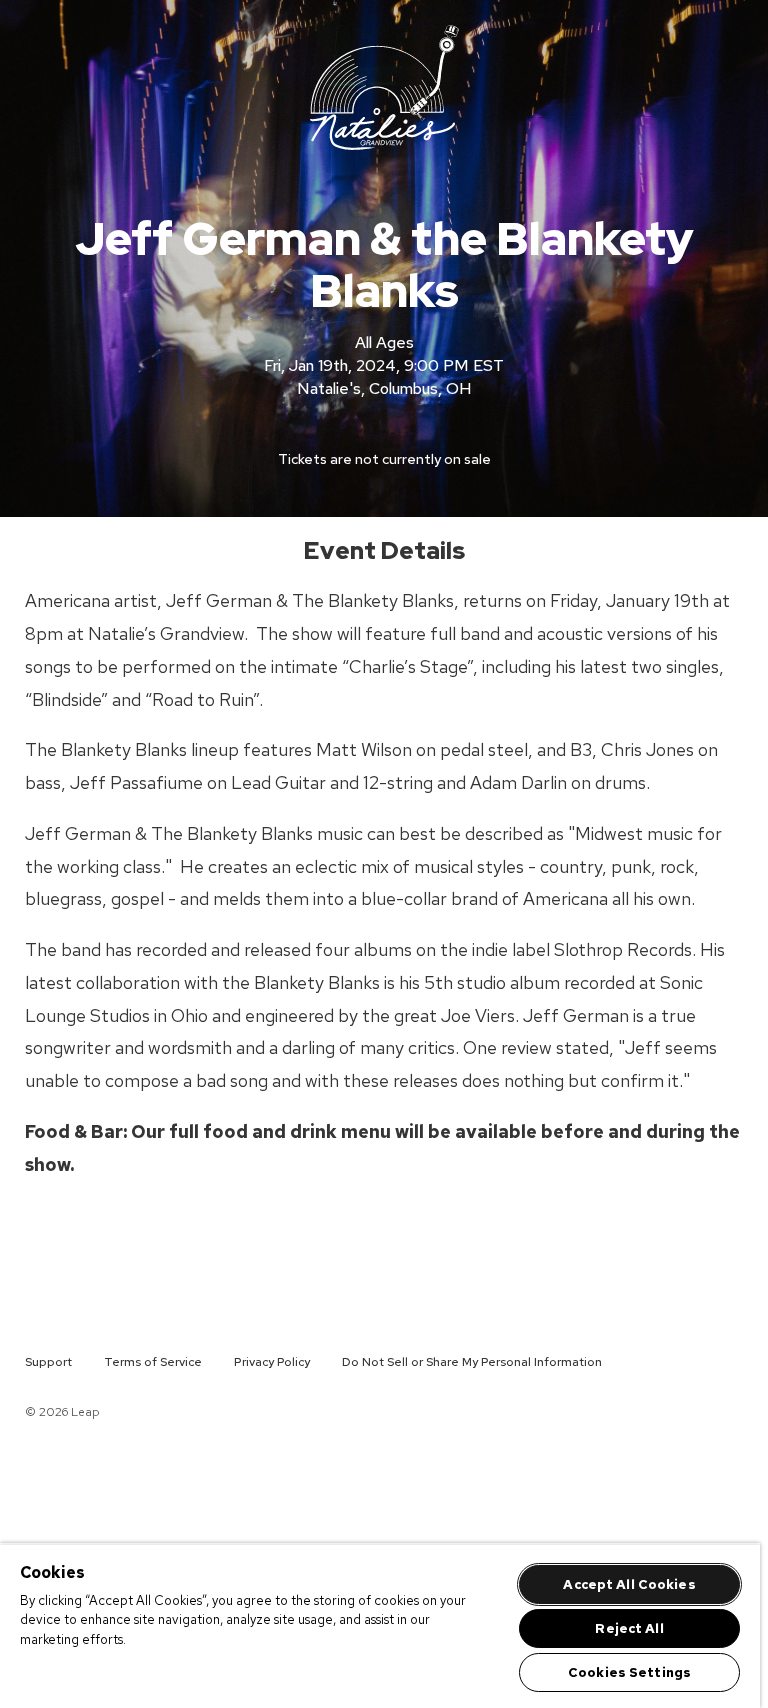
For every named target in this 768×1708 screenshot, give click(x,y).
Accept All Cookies (629, 1584)
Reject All (629, 1628)
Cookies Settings (629, 1672)
